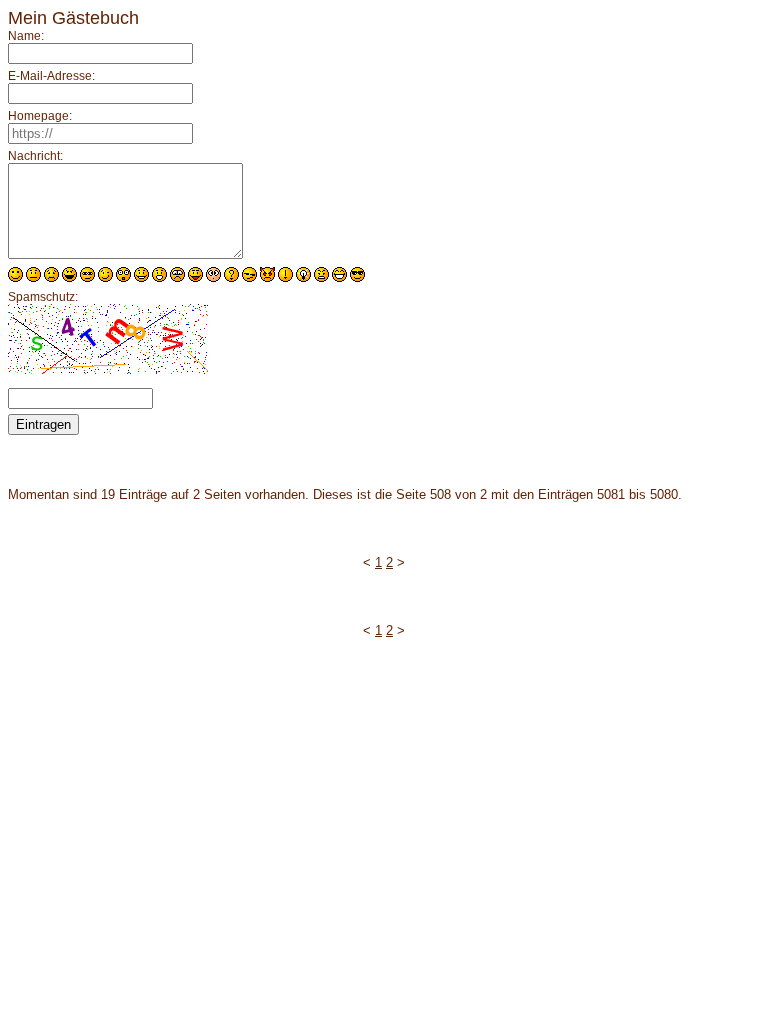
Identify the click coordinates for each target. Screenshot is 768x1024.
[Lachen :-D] (69, 274)
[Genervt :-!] (285, 274)
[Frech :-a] (303, 274)
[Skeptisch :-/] (249, 274)
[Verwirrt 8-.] (213, 274)
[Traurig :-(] (51, 274)
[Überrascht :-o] (159, 274)
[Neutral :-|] (33, 274)
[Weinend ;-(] (321, 274)
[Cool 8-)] (87, 274)
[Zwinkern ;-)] (105, 274)
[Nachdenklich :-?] (231, 274)
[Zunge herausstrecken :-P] (339, 274)
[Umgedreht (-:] (195, 274)
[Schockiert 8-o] (123, 274)
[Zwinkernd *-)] (267, 274)
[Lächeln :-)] (15, 274)
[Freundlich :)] (141, 274)
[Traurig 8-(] (177, 274)
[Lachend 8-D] (357, 274)
